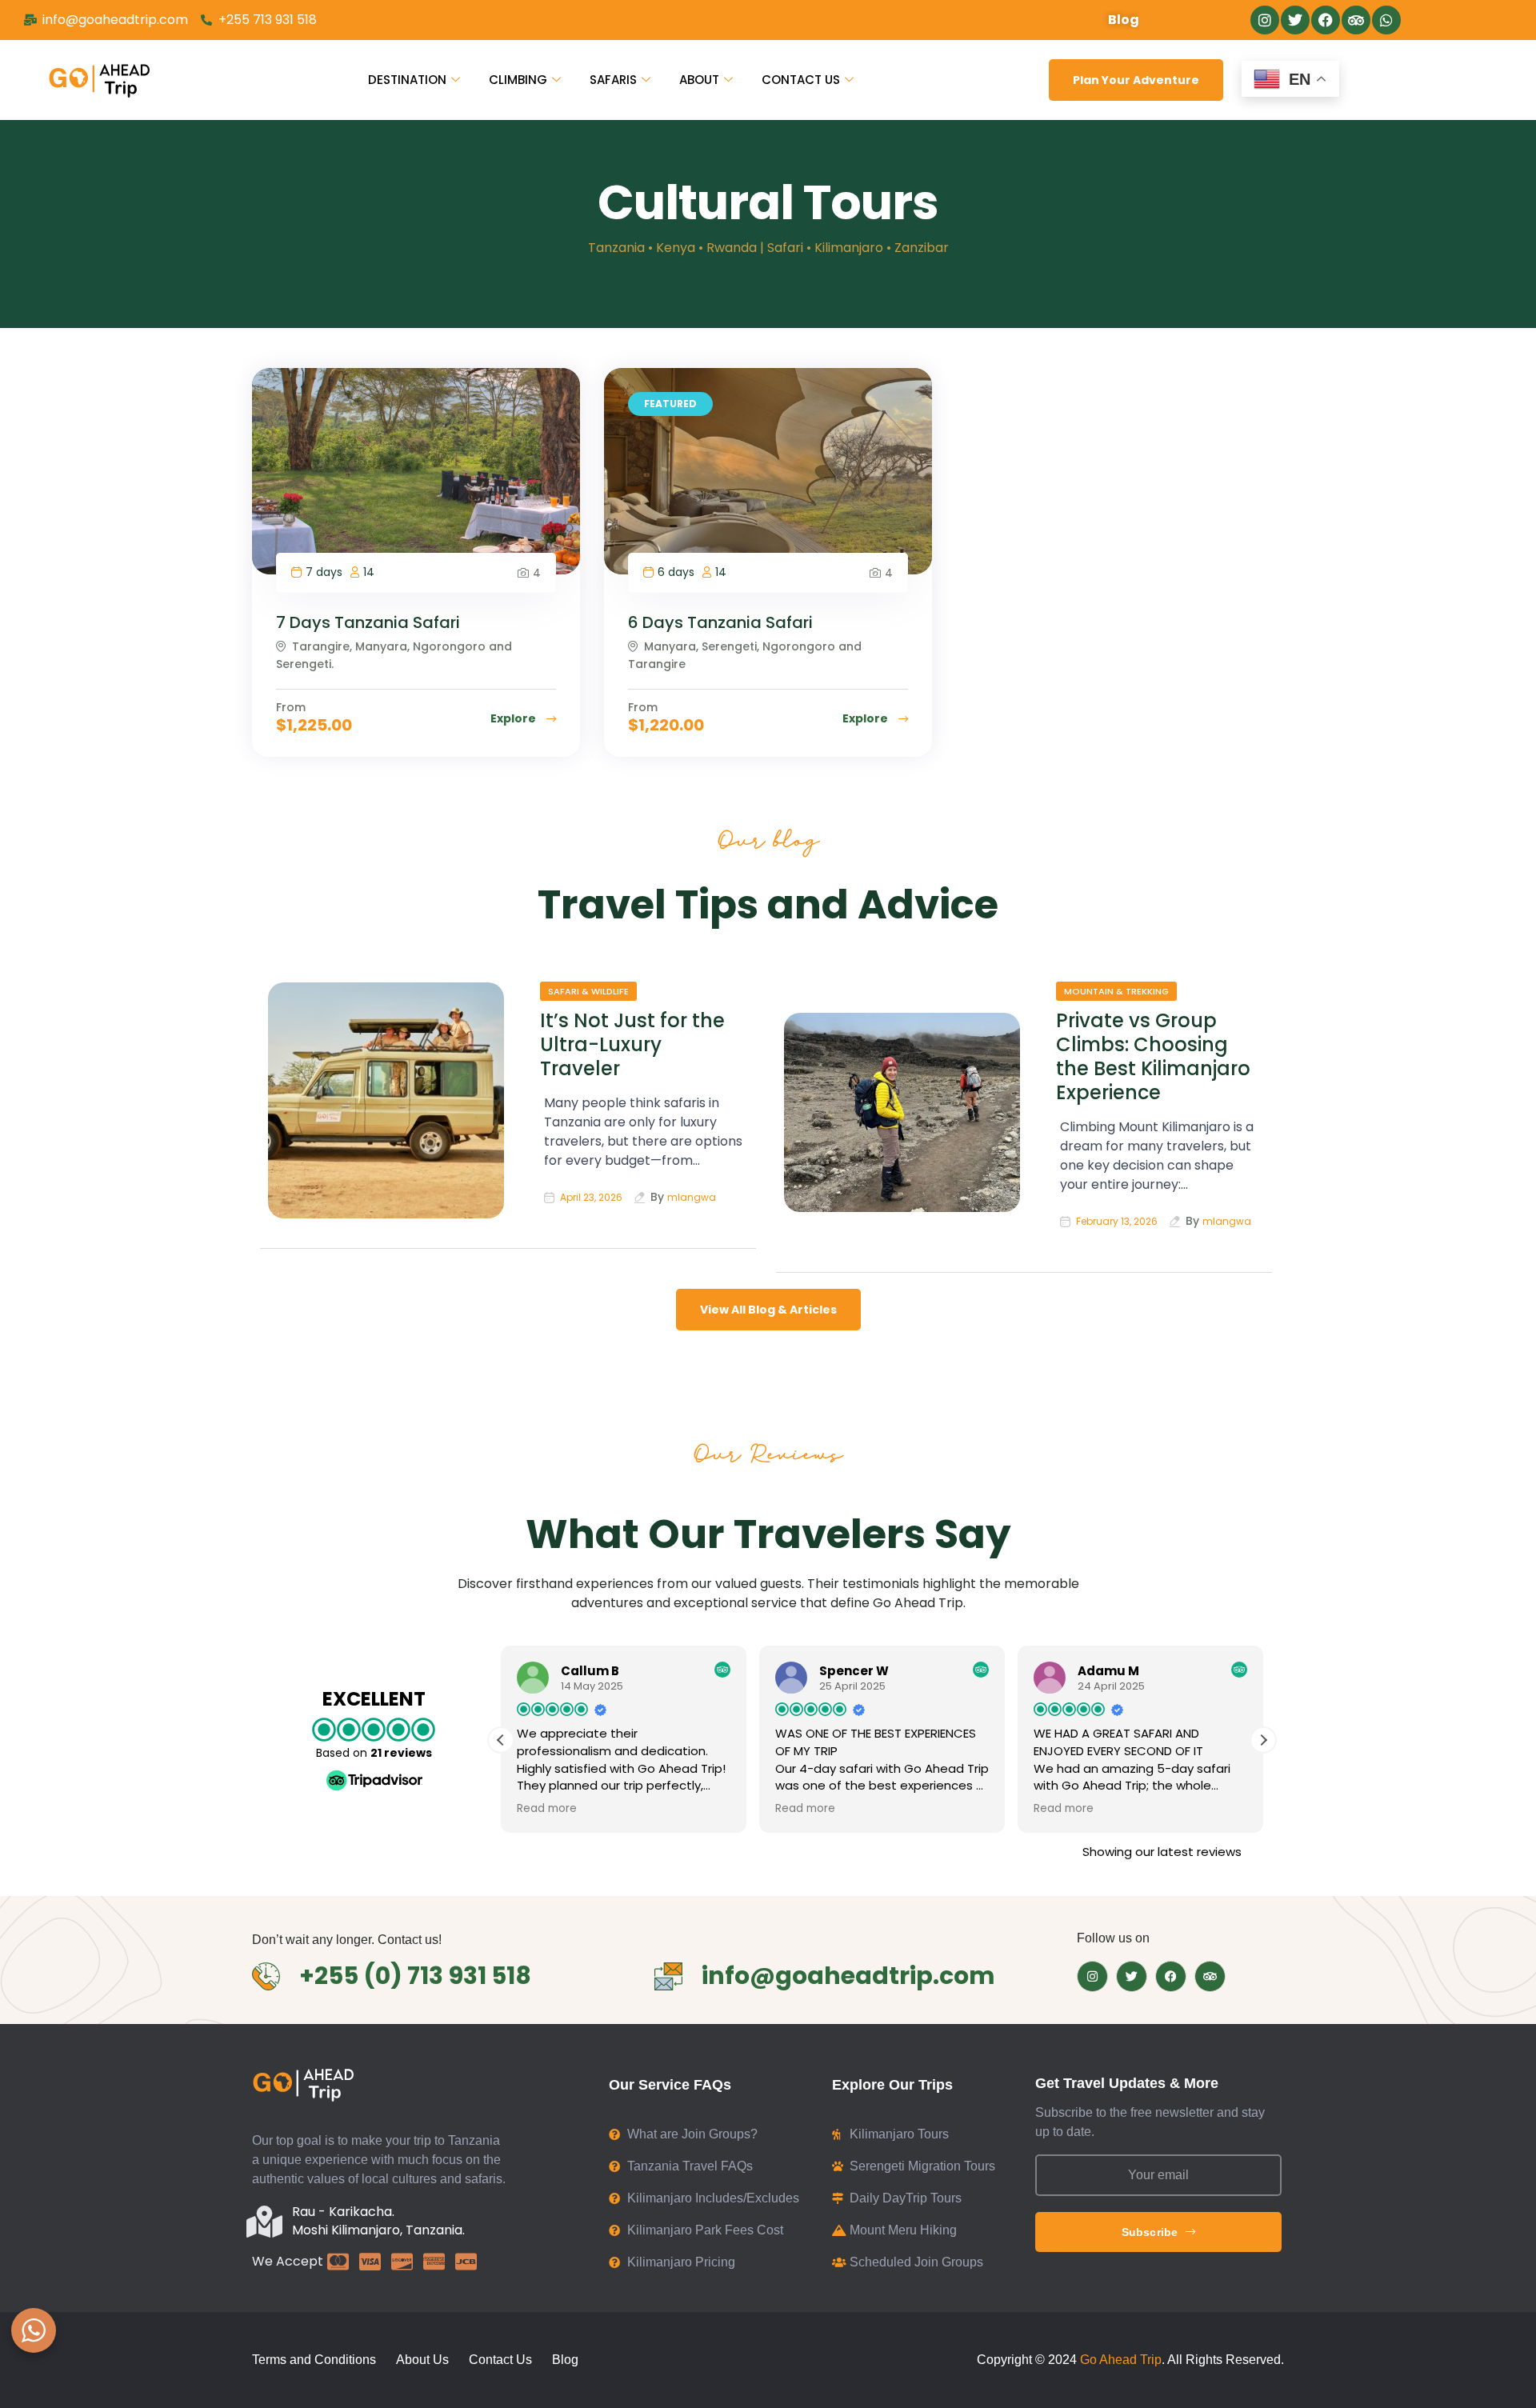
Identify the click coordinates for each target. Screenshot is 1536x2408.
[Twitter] (1295, 20)
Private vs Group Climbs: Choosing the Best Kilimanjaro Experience (1153, 1056)
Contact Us (801, 80)
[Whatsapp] (1386, 20)
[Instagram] (1265, 20)
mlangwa (692, 1197)
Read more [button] (547, 1809)
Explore (514, 718)
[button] (1263, 1740)
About (699, 80)
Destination (407, 80)
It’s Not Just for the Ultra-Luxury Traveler (632, 1044)
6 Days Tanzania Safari (720, 622)
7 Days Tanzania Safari (368, 622)
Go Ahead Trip (1121, 2360)
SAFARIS (613, 80)
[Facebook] (1326, 20)
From (291, 707)
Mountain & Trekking (1116, 991)
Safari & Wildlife (588, 991)
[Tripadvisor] (1356, 20)
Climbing (518, 80)
